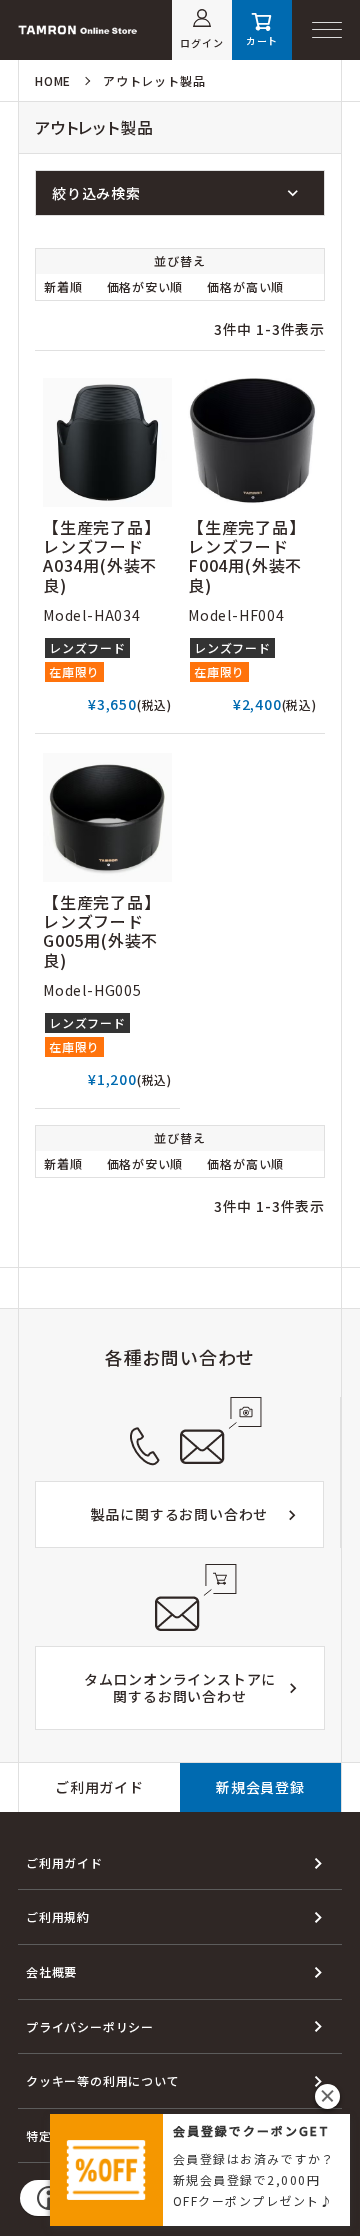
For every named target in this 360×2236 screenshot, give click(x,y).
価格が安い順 (145, 286)
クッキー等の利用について (103, 2080)
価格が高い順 (245, 286)
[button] (327, 2096)
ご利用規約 (58, 1916)
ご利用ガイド (99, 1787)
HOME (53, 80)
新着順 (63, 286)
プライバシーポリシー (90, 2026)
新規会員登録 (260, 1787)
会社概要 (51, 1971)
